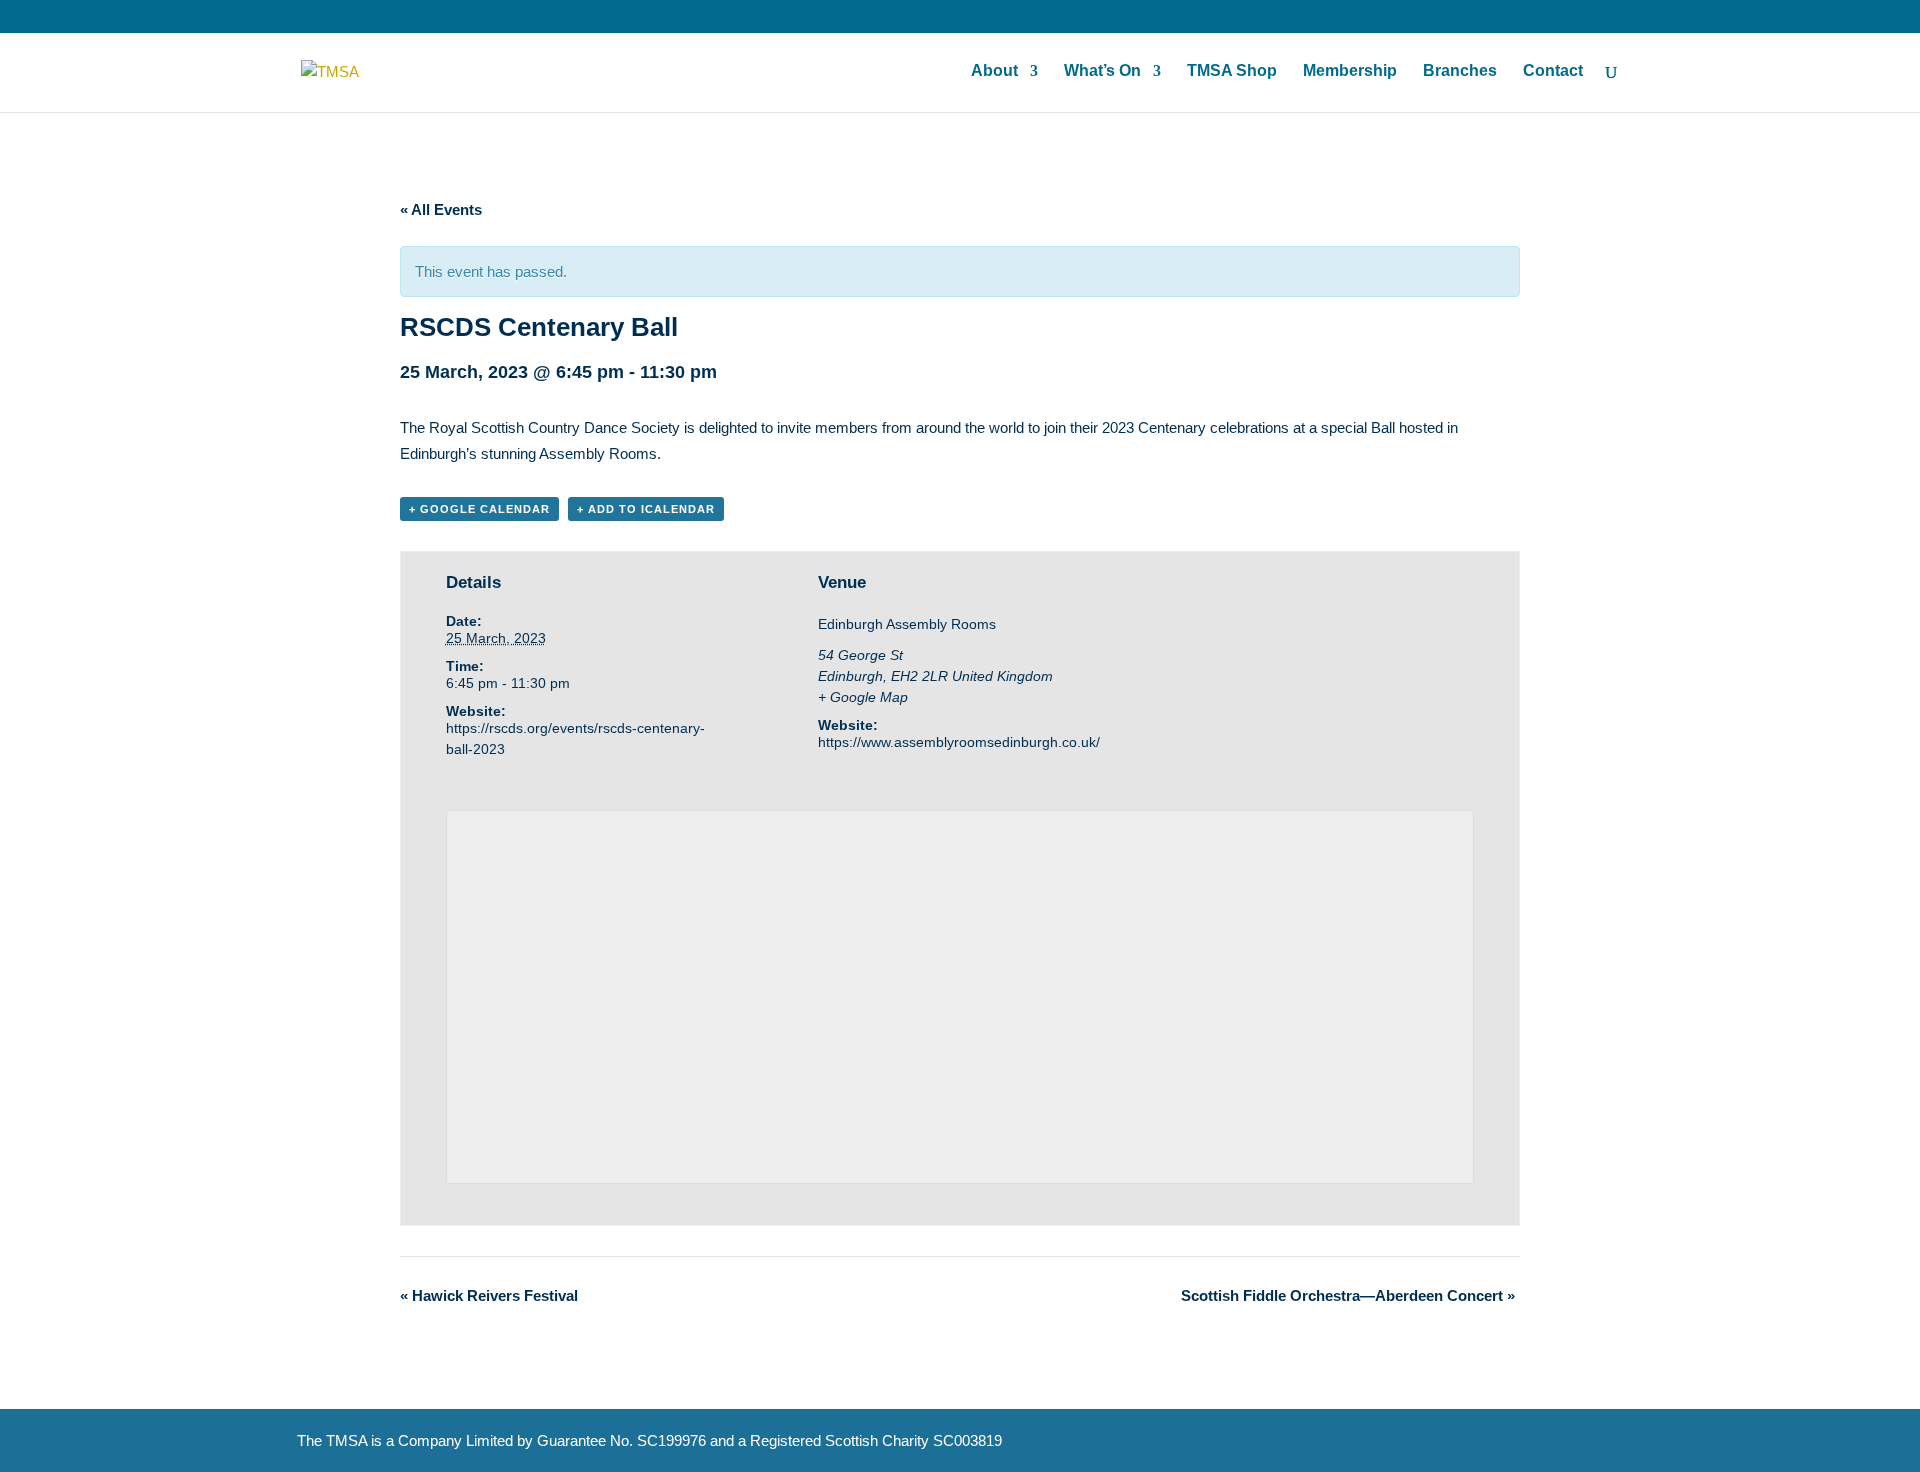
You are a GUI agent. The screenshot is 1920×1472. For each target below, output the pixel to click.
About (994, 71)
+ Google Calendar (479, 509)
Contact (1553, 71)
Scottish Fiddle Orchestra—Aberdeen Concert (1348, 1295)
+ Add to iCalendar (646, 509)
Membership (1350, 71)
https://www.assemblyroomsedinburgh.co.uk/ (959, 742)
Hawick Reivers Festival (489, 1295)
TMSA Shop (1232, 71)
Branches (1460, 71)
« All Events (441, 209)
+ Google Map (863, 697)
